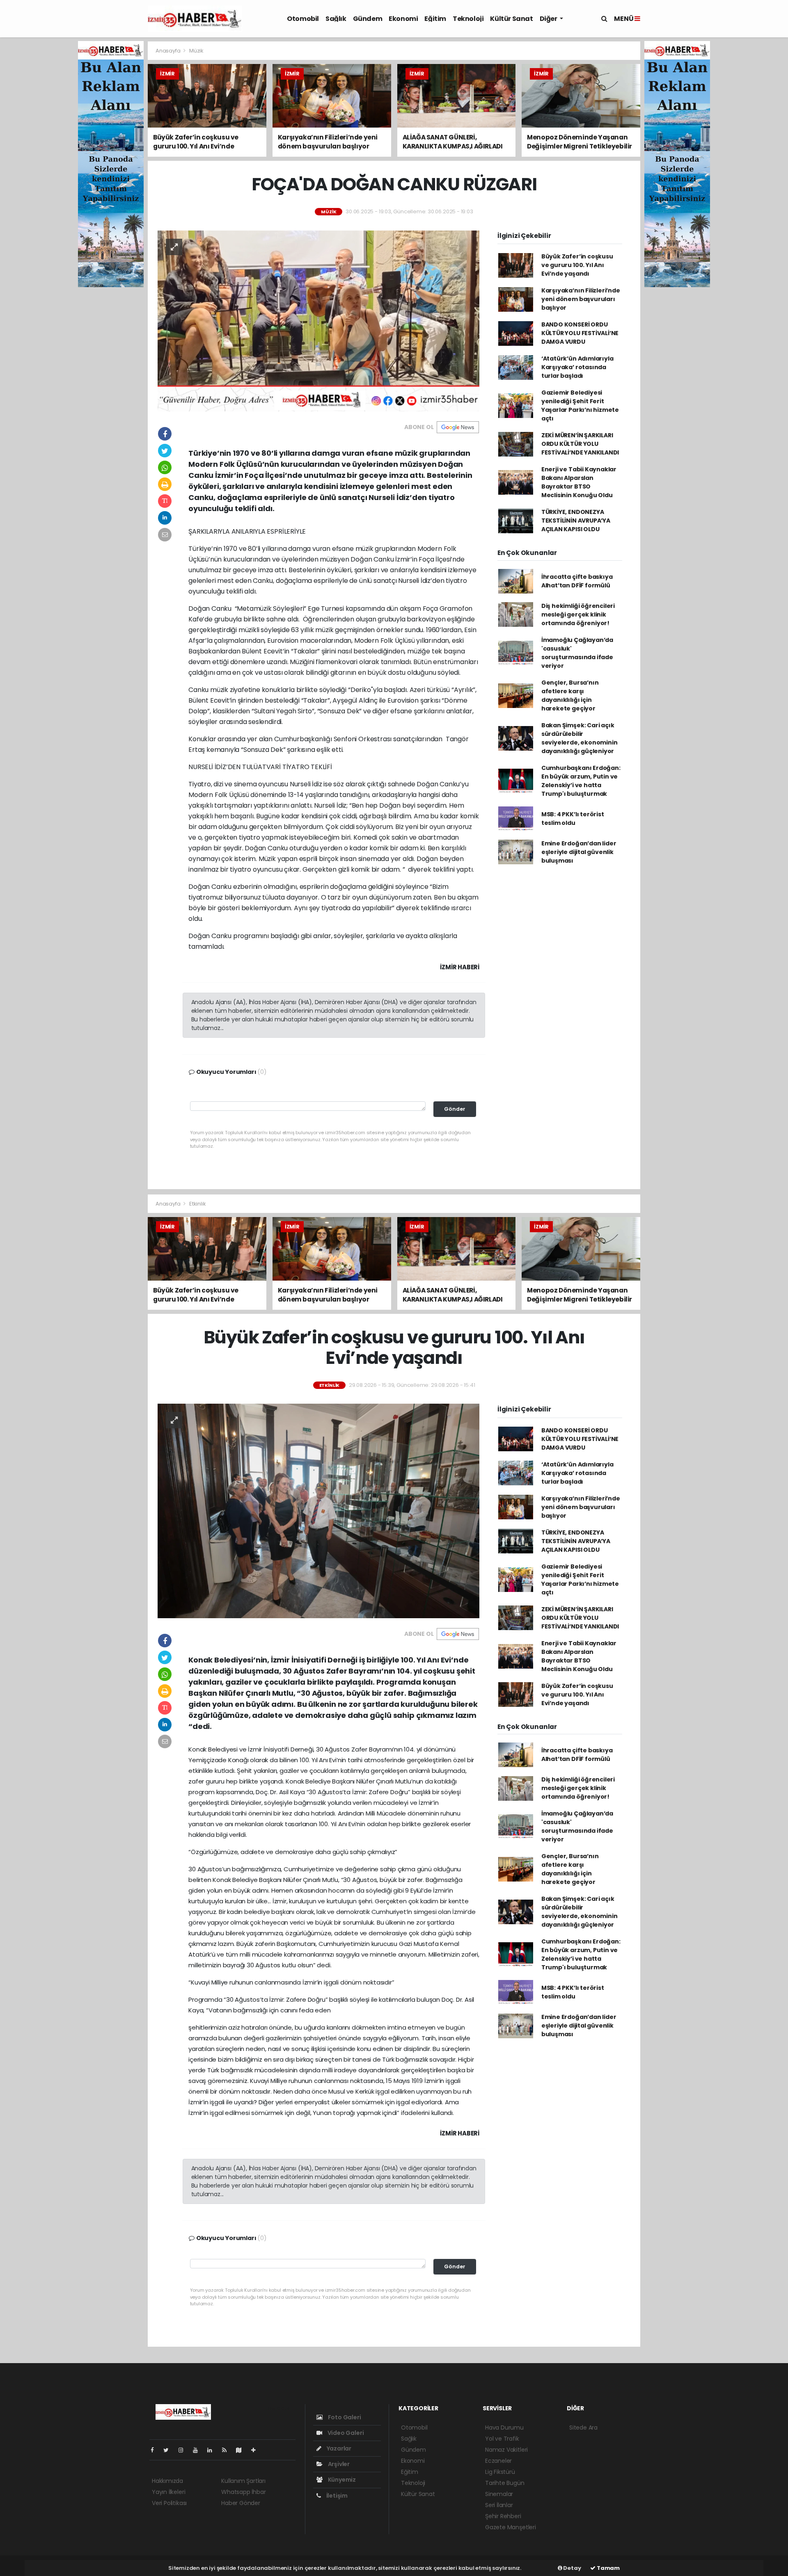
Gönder (455, 1109)
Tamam (608, 2568)
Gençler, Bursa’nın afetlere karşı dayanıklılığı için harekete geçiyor (570, 695)
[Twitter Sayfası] (169, 2450)
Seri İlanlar (499, 2505)
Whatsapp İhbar (243, 2492)
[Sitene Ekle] (257, 2450)
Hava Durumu (504, 2428)
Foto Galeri (344, 2417)
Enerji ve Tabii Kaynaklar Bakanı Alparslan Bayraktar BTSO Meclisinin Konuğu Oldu (579, 482)
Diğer (549, 19)
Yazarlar (338, 2448)
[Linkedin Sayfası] (213, 2450)
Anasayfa (168, 51)
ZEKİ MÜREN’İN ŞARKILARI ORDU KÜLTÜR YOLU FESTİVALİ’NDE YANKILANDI (580, 444)
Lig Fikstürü (500, 2472)
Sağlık (336, 19)
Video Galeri (345, 2433)
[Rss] (228, 2450)
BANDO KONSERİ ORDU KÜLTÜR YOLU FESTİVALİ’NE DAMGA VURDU (580, 333)
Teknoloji (468, 19)
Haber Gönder (241, 2503)
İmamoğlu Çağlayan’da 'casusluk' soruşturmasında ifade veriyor (577, 653)
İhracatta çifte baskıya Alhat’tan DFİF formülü (577, 581)
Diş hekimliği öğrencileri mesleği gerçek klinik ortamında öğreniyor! (578, 614)
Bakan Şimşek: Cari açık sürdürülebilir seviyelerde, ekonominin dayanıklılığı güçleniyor (580, 738)
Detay (572, 2568)
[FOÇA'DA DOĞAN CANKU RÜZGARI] (318, 320)
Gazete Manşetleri (511, 2527)
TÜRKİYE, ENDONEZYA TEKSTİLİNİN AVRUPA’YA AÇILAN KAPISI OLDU (576, 521)
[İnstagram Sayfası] (184, 2450)
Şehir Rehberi (503, 2516)
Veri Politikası (169, 2503)
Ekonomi (403, 19)
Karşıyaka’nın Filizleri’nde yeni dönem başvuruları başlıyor (581, 299)
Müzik (196, 51)
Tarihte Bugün (505, 2483)
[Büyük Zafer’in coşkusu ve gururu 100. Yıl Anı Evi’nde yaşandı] (318, 1510)
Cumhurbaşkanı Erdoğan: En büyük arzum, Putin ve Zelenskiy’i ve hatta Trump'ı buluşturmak (581, 781)
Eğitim (435, 19)
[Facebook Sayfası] (156, 2450)
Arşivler (338, 2464)
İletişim (336, 2496)
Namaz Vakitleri (506, 2450)
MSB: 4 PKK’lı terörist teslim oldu (573, 819)
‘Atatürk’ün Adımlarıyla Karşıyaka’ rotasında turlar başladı (577, 367)
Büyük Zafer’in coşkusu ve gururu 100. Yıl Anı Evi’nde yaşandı (577, 265)
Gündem (368, 19)
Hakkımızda (167, 2481)
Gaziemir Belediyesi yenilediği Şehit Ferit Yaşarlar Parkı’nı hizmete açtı (580, 405)
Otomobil (303, 19)
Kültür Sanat (511, 19)
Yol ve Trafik (502, 2439)
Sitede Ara (583, 2428)
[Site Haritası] (242, 2450)
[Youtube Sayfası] (199, 2450)
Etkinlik (197, 1204)
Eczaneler (498, 2461)
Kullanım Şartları (243, 2481)
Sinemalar (499, 2494)
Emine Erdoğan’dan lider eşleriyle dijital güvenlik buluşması (579, 852)
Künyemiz (341, 2480)
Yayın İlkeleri (168, 2492)
